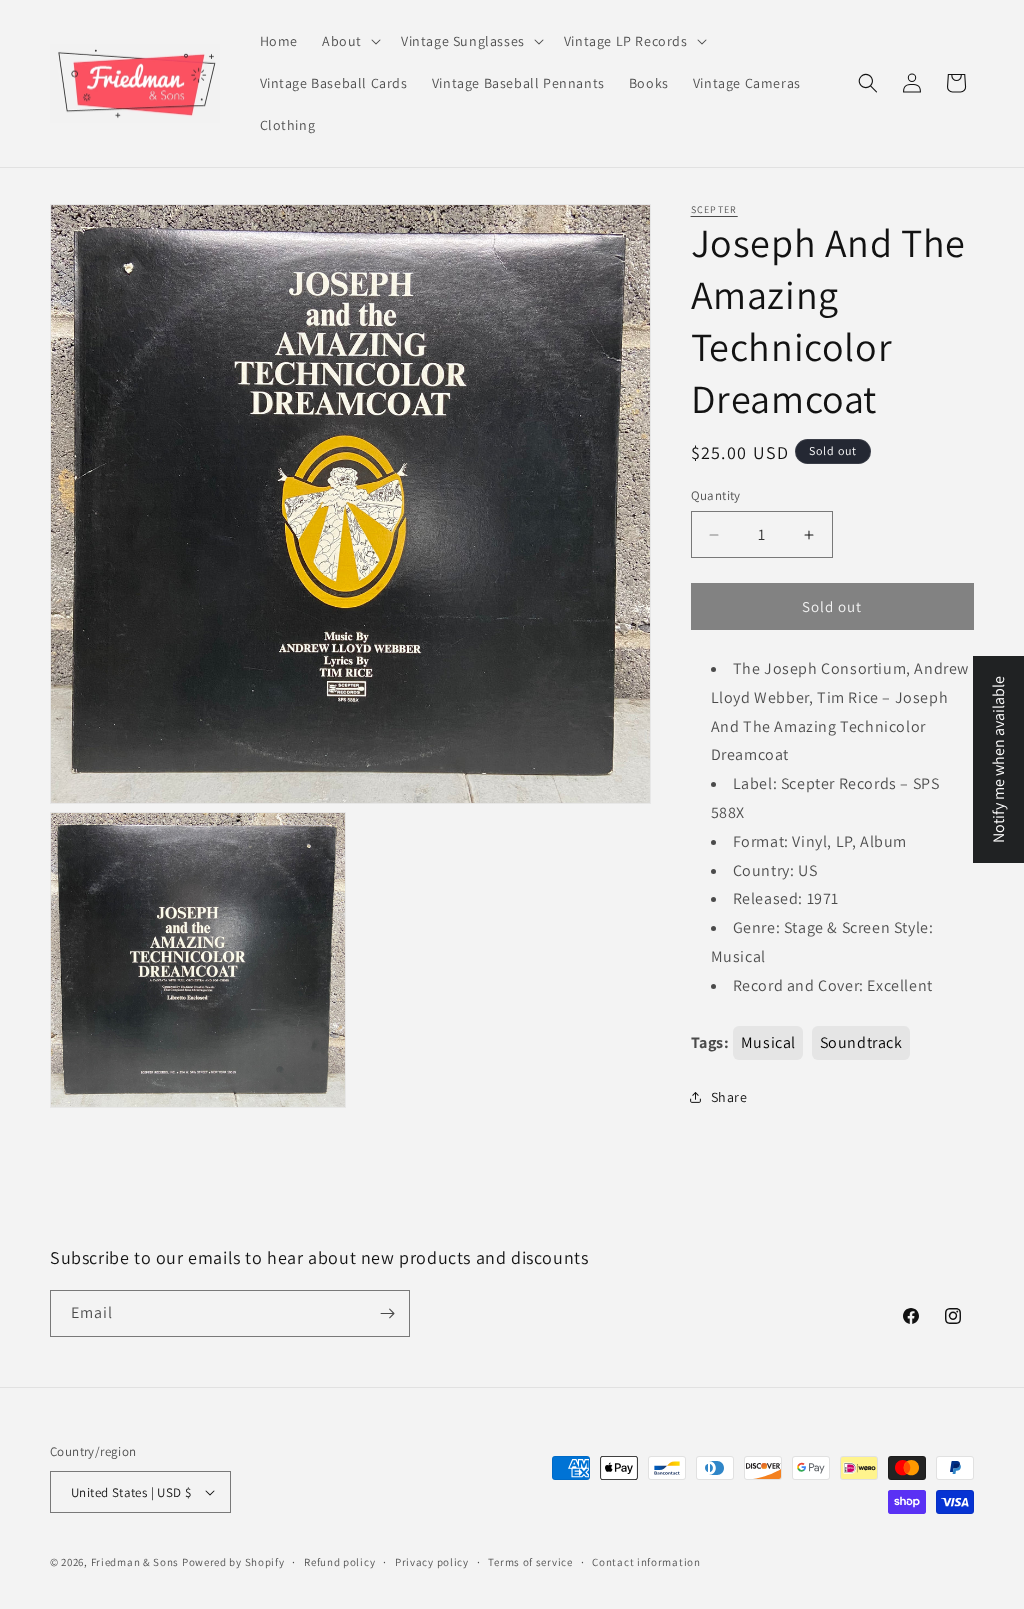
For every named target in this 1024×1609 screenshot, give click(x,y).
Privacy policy (432, 1562)
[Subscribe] (387, 1313)
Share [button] (729, 1097)
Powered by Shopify (233, 1562)
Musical (768, 1042)
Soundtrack (861, 1042)
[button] (349, 41)
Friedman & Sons (135, 1562)
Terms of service (530, 1562)
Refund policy (339, 1562)
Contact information (646, 1562)
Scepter (714, 209)
